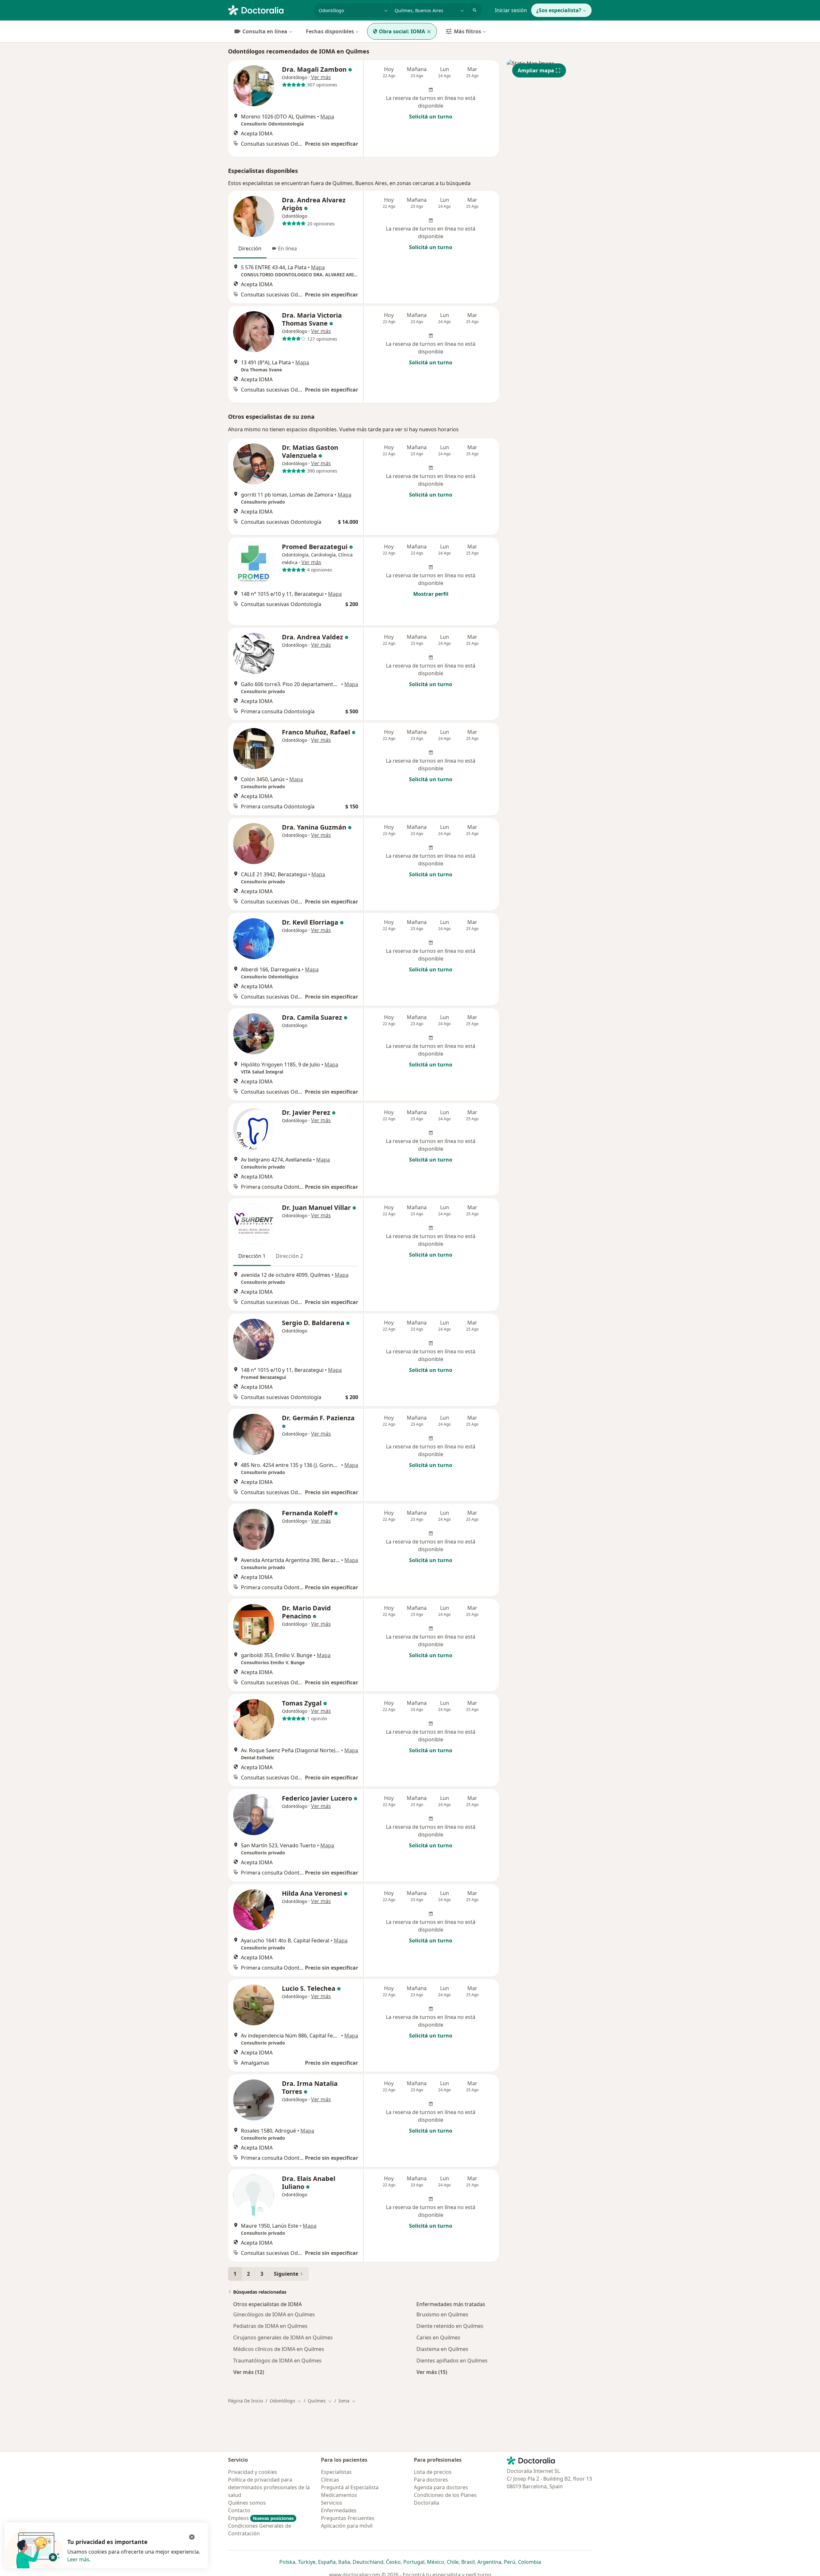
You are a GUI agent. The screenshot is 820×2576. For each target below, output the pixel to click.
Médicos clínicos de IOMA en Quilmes (279, 2349)
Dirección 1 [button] (252, 1256)
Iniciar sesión (511, 10)
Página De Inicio (246, 2401)
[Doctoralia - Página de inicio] (268, 10)
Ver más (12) (249, 2372)
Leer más (78, 2559)
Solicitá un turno (431, 117)
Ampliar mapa (536, 70)
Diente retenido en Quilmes (450, 2326)
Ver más (321, 77)
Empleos (261, 2518)
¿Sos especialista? (559, 10)
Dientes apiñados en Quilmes (452, 2361)
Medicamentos (339, 2495)
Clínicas (330, 2480)
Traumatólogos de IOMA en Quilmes (277, 2361)
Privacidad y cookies (253, 2472)
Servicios (332, 2503)
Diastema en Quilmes (442, 2349)
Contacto (239, 2510)
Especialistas (336, 2472)
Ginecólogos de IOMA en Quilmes (274, 2314)
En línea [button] (287, 248)
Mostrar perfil (431, 594)
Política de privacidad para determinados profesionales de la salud (269, 2487)
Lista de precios (433, 2472)
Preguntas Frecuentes (348, 2518)
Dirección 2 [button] (289, 1256)
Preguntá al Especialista (350, 2487)
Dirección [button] (250, 248)
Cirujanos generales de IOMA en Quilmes (283, 2337)
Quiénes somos (247, 2503)
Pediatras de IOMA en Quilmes (270, 2326)
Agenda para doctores (441, 2487)
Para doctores (431, 2480)
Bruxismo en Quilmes (442, 2314)
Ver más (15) (432, 2372)
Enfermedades (339, 2510)
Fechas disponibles (330, 31)
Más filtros (467, 31)
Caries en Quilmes (438, 2337)
